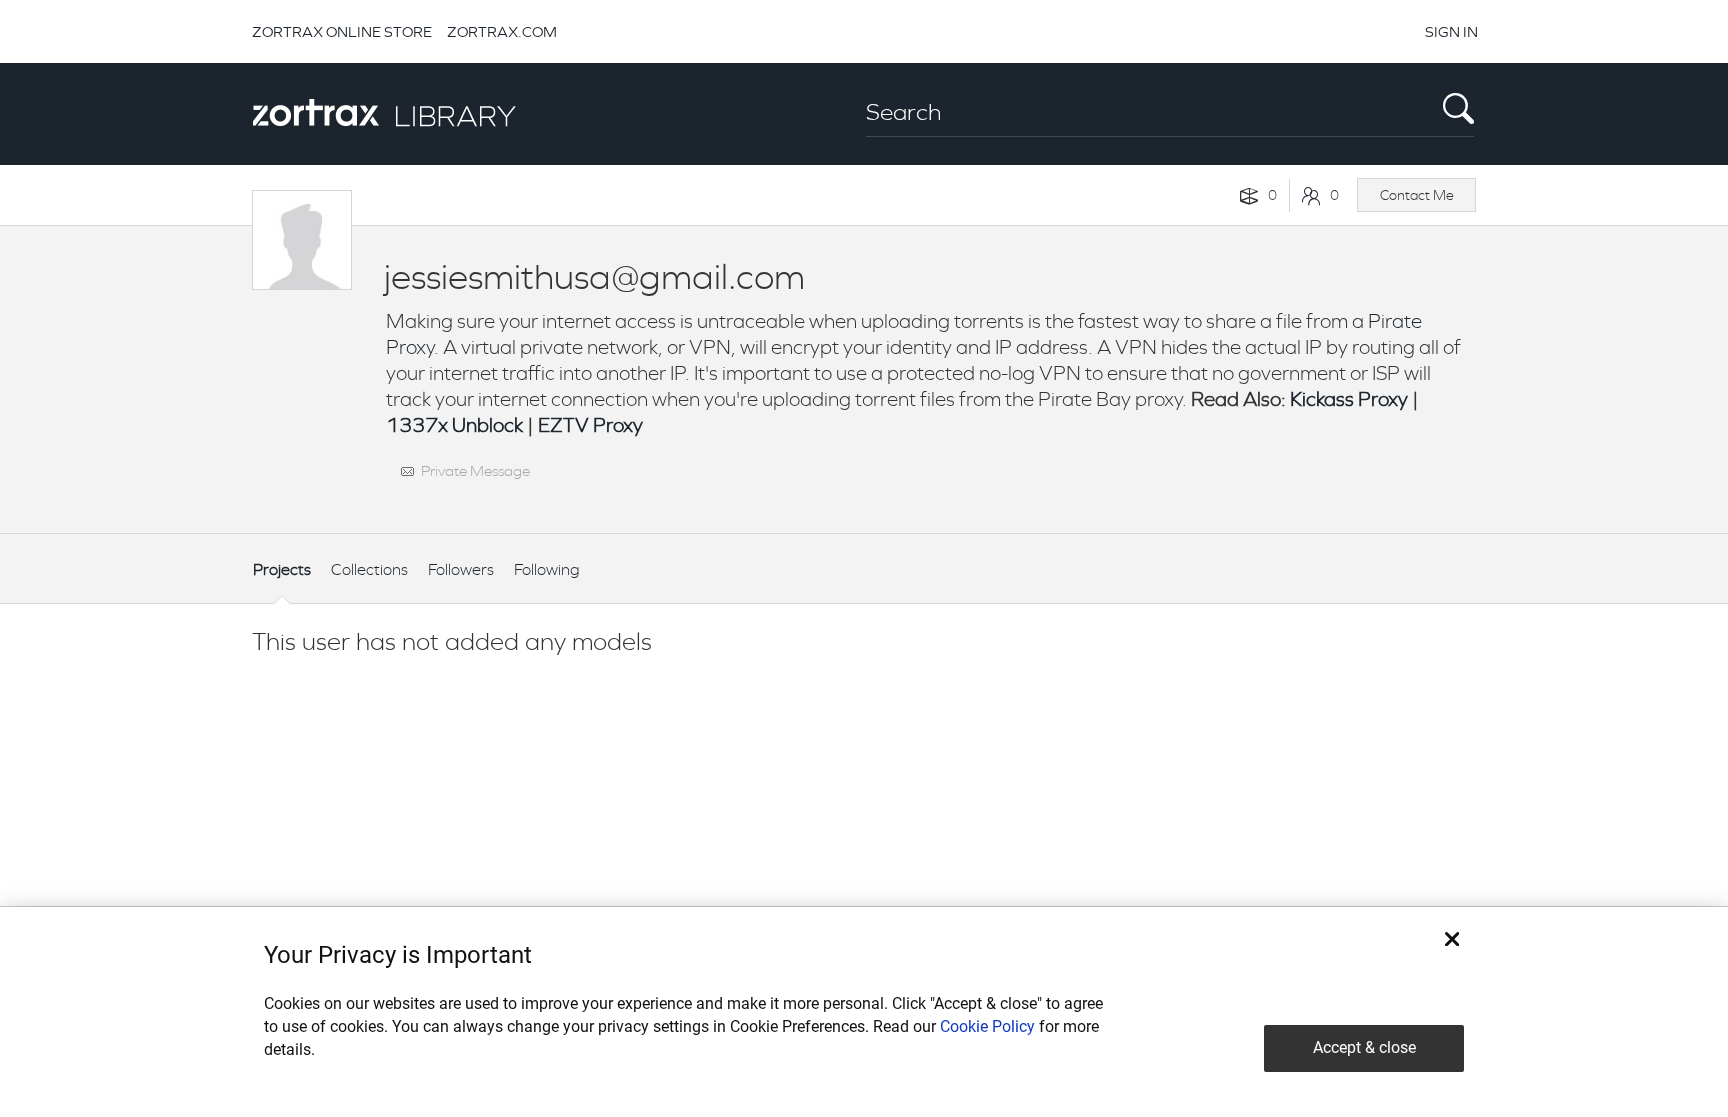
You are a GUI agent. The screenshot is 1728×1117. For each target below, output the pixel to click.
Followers (461, 569)
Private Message (475, 470)
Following (547, 569)
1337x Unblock (454, 425)
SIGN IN (1451, 31)
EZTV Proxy (590, 425)
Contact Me (1417, 195)
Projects (282, 569)
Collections (369, 569)
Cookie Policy (987, 1026)
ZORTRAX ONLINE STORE (342, 31)
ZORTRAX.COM (502, 31)
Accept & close (1364, 1047)
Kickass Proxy (1349, 399)
